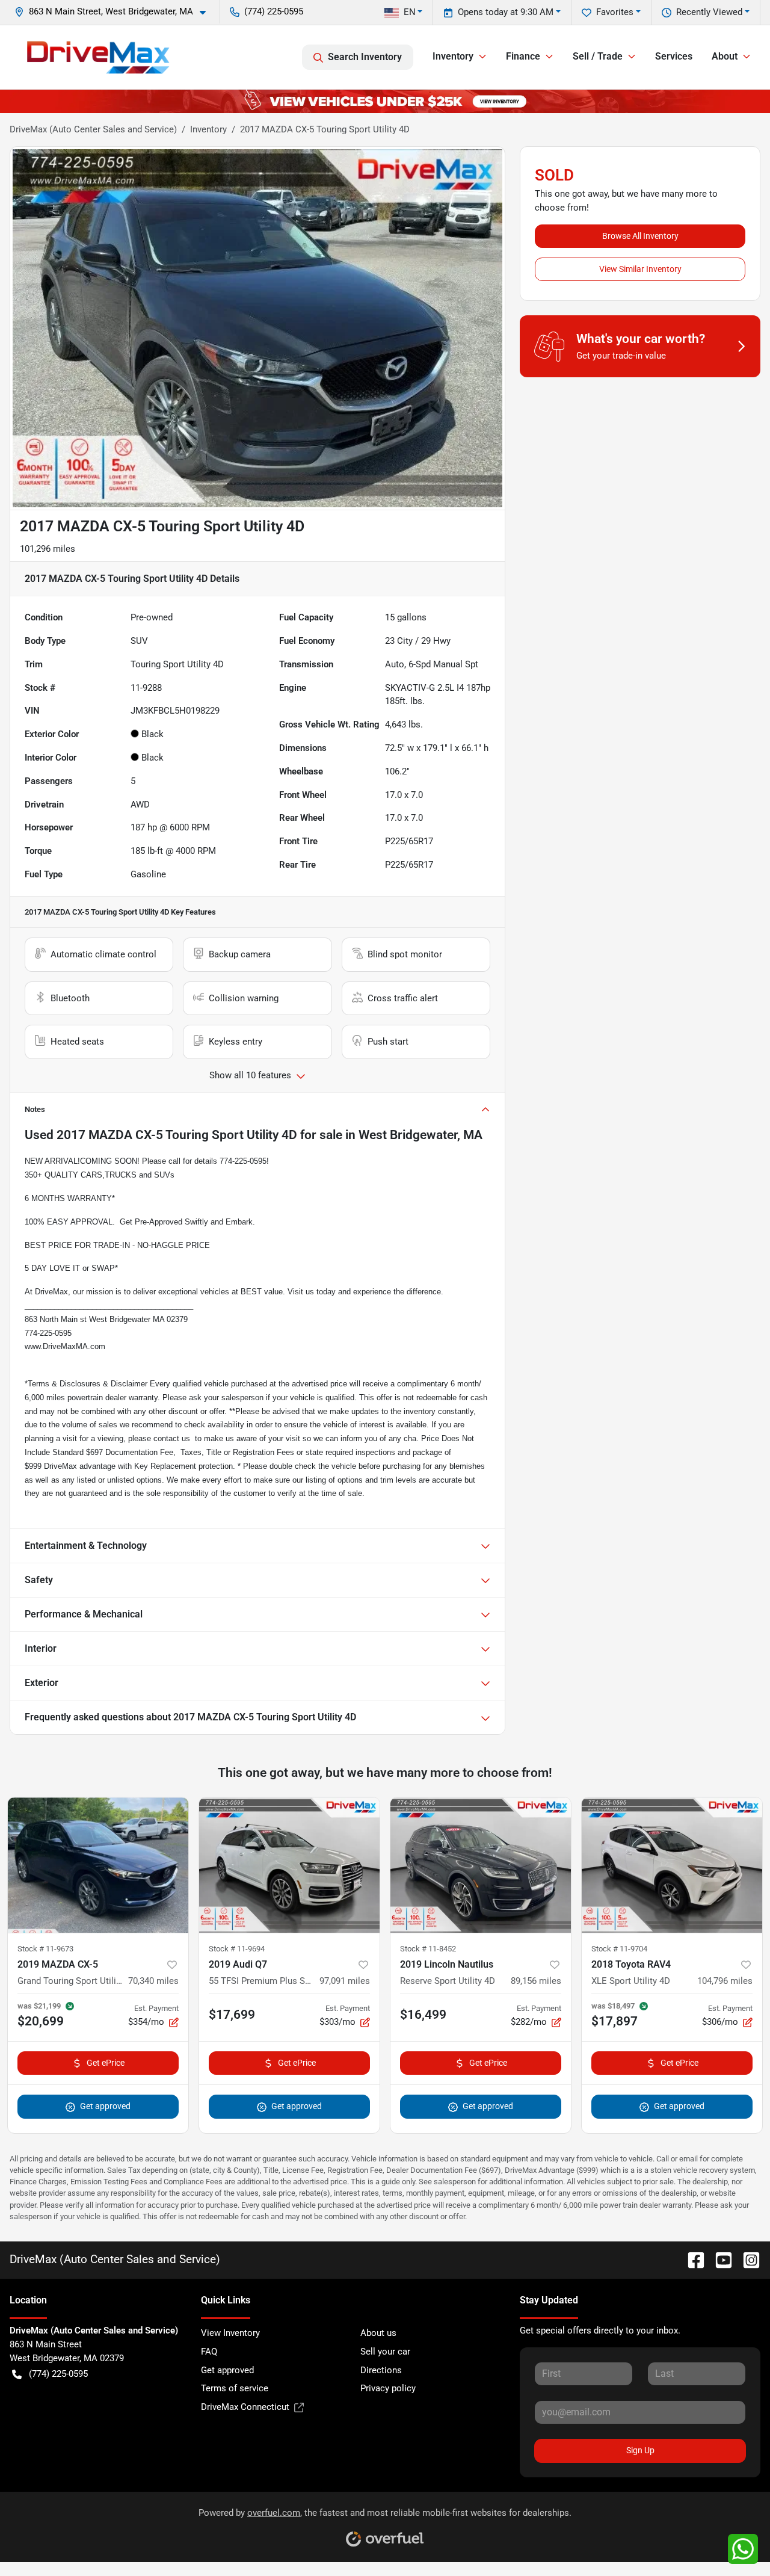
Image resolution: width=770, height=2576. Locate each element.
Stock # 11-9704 (619, 1949)
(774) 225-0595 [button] (274, 11)
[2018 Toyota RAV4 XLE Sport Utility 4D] (672, 1865)
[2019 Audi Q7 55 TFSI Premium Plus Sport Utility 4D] (289, 1865)
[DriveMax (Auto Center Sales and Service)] (98, 57)
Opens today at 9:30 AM (506, 12)
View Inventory (230, 2333)
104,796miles (725, 1981)
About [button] (725, 56)
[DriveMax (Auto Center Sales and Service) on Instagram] (747, 2259)
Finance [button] (523, 56)
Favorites (615, 12)
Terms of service (235, 2388)
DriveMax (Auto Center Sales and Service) (93, 129)
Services (674, 56)
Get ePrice (106, 2063)
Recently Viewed (709, 12)
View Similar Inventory (640, 269)
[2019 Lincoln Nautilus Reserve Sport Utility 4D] (481, 1865)
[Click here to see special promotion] (385, 101)
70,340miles (153, 1981)
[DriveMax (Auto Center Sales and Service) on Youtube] (719, 2259)
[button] (115, 12)
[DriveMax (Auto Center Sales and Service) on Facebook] (691, 2259)
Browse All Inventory (640, 236)
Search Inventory (365, 57)
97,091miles (345, 1981)
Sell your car (385, 2352)
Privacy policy (388, 2388)
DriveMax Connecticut (245, 2407)
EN (410, 12)
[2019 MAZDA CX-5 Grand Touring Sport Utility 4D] (98, 1865)
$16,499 (423, 2015)
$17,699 (232, 2015)
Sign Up (640, 2450)
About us (378, 2333)
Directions (381, 2370)
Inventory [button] (453, 56)
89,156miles (536, 1981)
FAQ (209, 2352)
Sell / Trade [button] (598, 56)
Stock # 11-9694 (237, 1949)
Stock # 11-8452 (428, 1949)
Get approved (105, 2106)
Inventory (208, 129)
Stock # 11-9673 (45, 1949)
